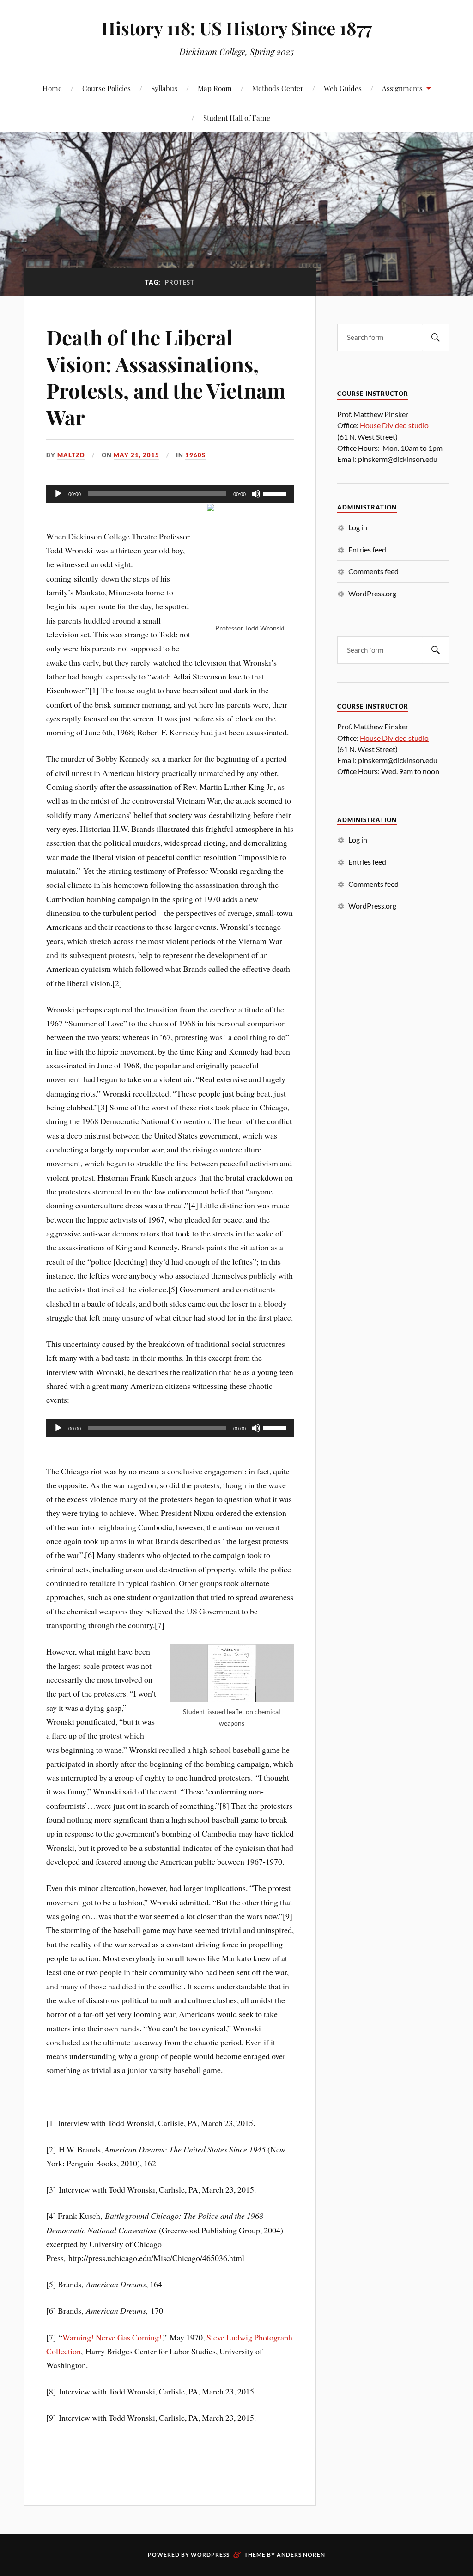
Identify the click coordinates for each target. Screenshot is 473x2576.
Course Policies (106, 88)
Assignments (402, 88)
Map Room (215, 88)
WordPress (210, 2555)
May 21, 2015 (136, 455)
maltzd (71, 455)
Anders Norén (301, 2555)
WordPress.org (372, 593)
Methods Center (278, 88)
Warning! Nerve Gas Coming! (112, 2337)
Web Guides (343, 88)
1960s (195, 455)
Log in (358, 527)
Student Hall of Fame (237, 118)
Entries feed (367, 549)
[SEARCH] (436, 337)
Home (52, 88)
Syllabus (164, 88)
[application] (170, 494)
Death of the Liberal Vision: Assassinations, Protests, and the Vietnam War (166, 377)
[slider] (276, 493)
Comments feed (373, 571)
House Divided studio (394, 425)
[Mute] (256, 494)
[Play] (58, 494)
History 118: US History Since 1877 (236, 28)
